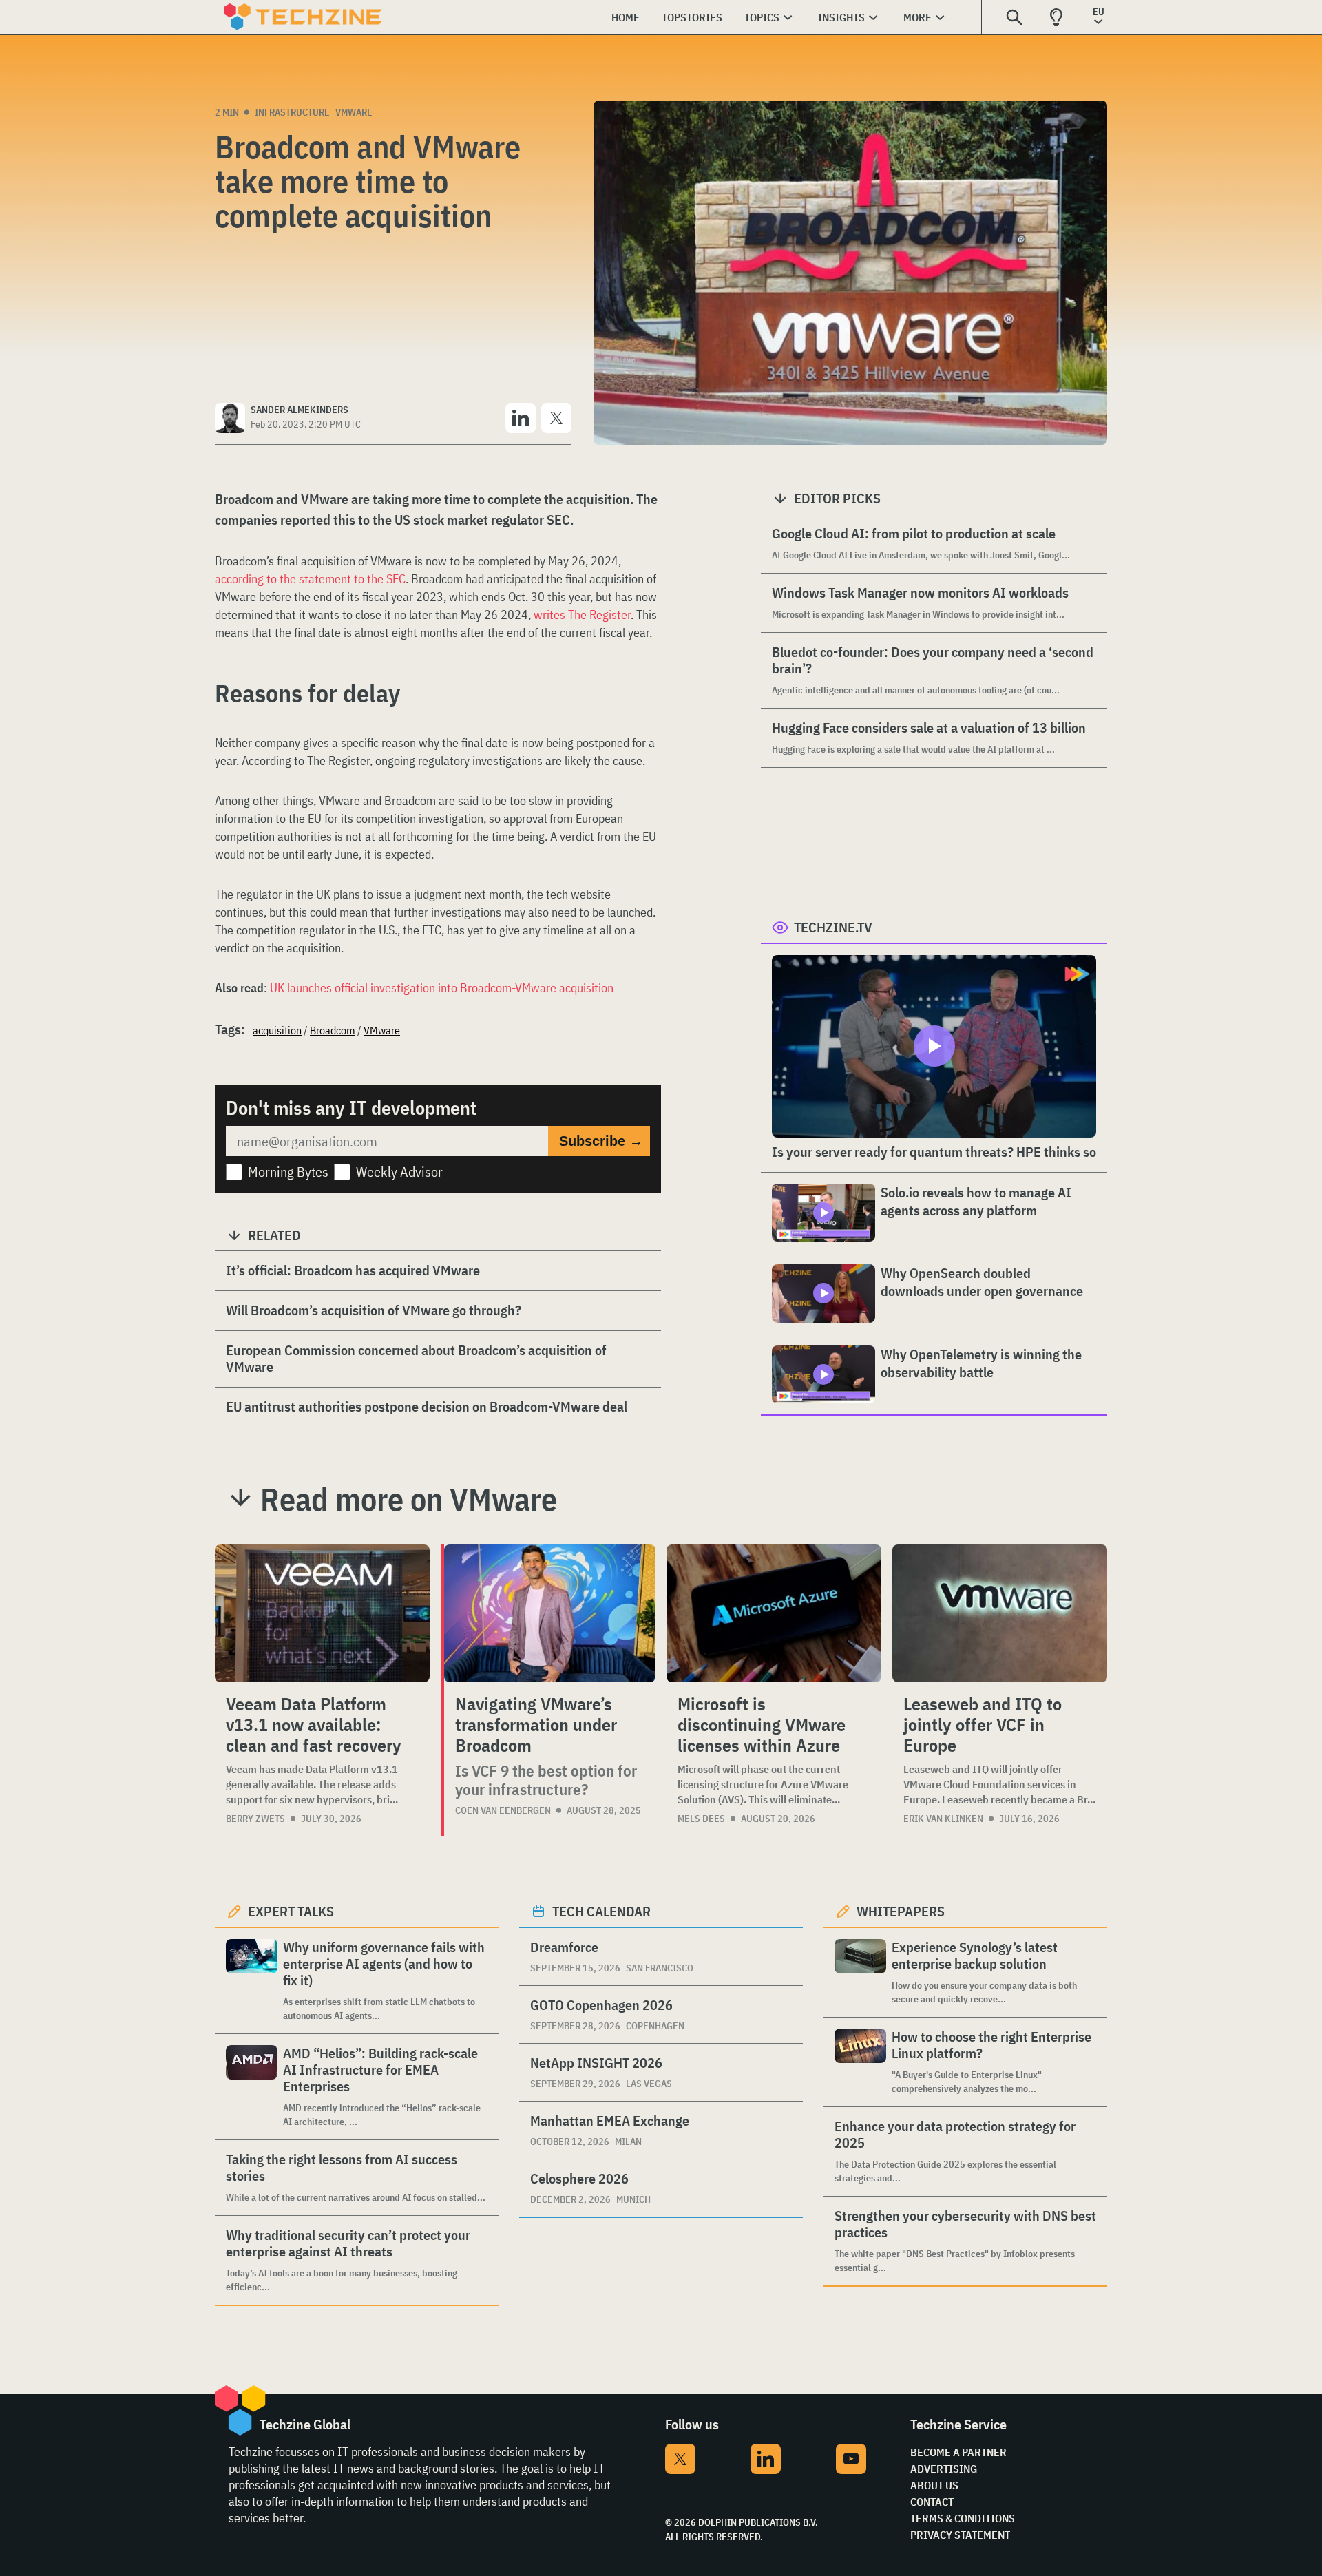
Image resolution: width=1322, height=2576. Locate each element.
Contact (932, 2502)
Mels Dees (701, 1819)
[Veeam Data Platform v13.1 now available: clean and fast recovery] (322, 1613)
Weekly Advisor (399, 1172)
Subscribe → (601, 1141)
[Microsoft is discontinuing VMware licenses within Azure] (774, 1613)
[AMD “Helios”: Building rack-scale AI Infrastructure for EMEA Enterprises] (252, 2087)
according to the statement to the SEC (310, 579)
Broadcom (333, 1030)
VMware (354, 112)
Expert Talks (291, 1911)
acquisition (277, 1030)
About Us (934, 2485)
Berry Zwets (255, 1819)
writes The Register (582, 615)
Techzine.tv (833, 927)
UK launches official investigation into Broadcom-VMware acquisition (442, 988)
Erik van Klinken (943, 1819)
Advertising (944, 2469)
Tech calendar (601, 1911)
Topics (762, 17)
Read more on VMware (409, 1499)
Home (626, 17)
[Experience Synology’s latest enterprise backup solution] (860, 1972)
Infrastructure (292, 112)
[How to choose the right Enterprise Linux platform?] (860, 2062)
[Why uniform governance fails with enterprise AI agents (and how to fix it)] (252, 1981)
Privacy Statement (960, 2535)
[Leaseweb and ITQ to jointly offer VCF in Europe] (1000, 1613)
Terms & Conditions (963, 2518)
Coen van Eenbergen (503, 1810)
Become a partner (958, 2452)
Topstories (692, 17)
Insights (841, 17)
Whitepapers (901, 1911)
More (917, 17)
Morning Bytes (288, 1172)
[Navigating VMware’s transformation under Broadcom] (550, 1613)
